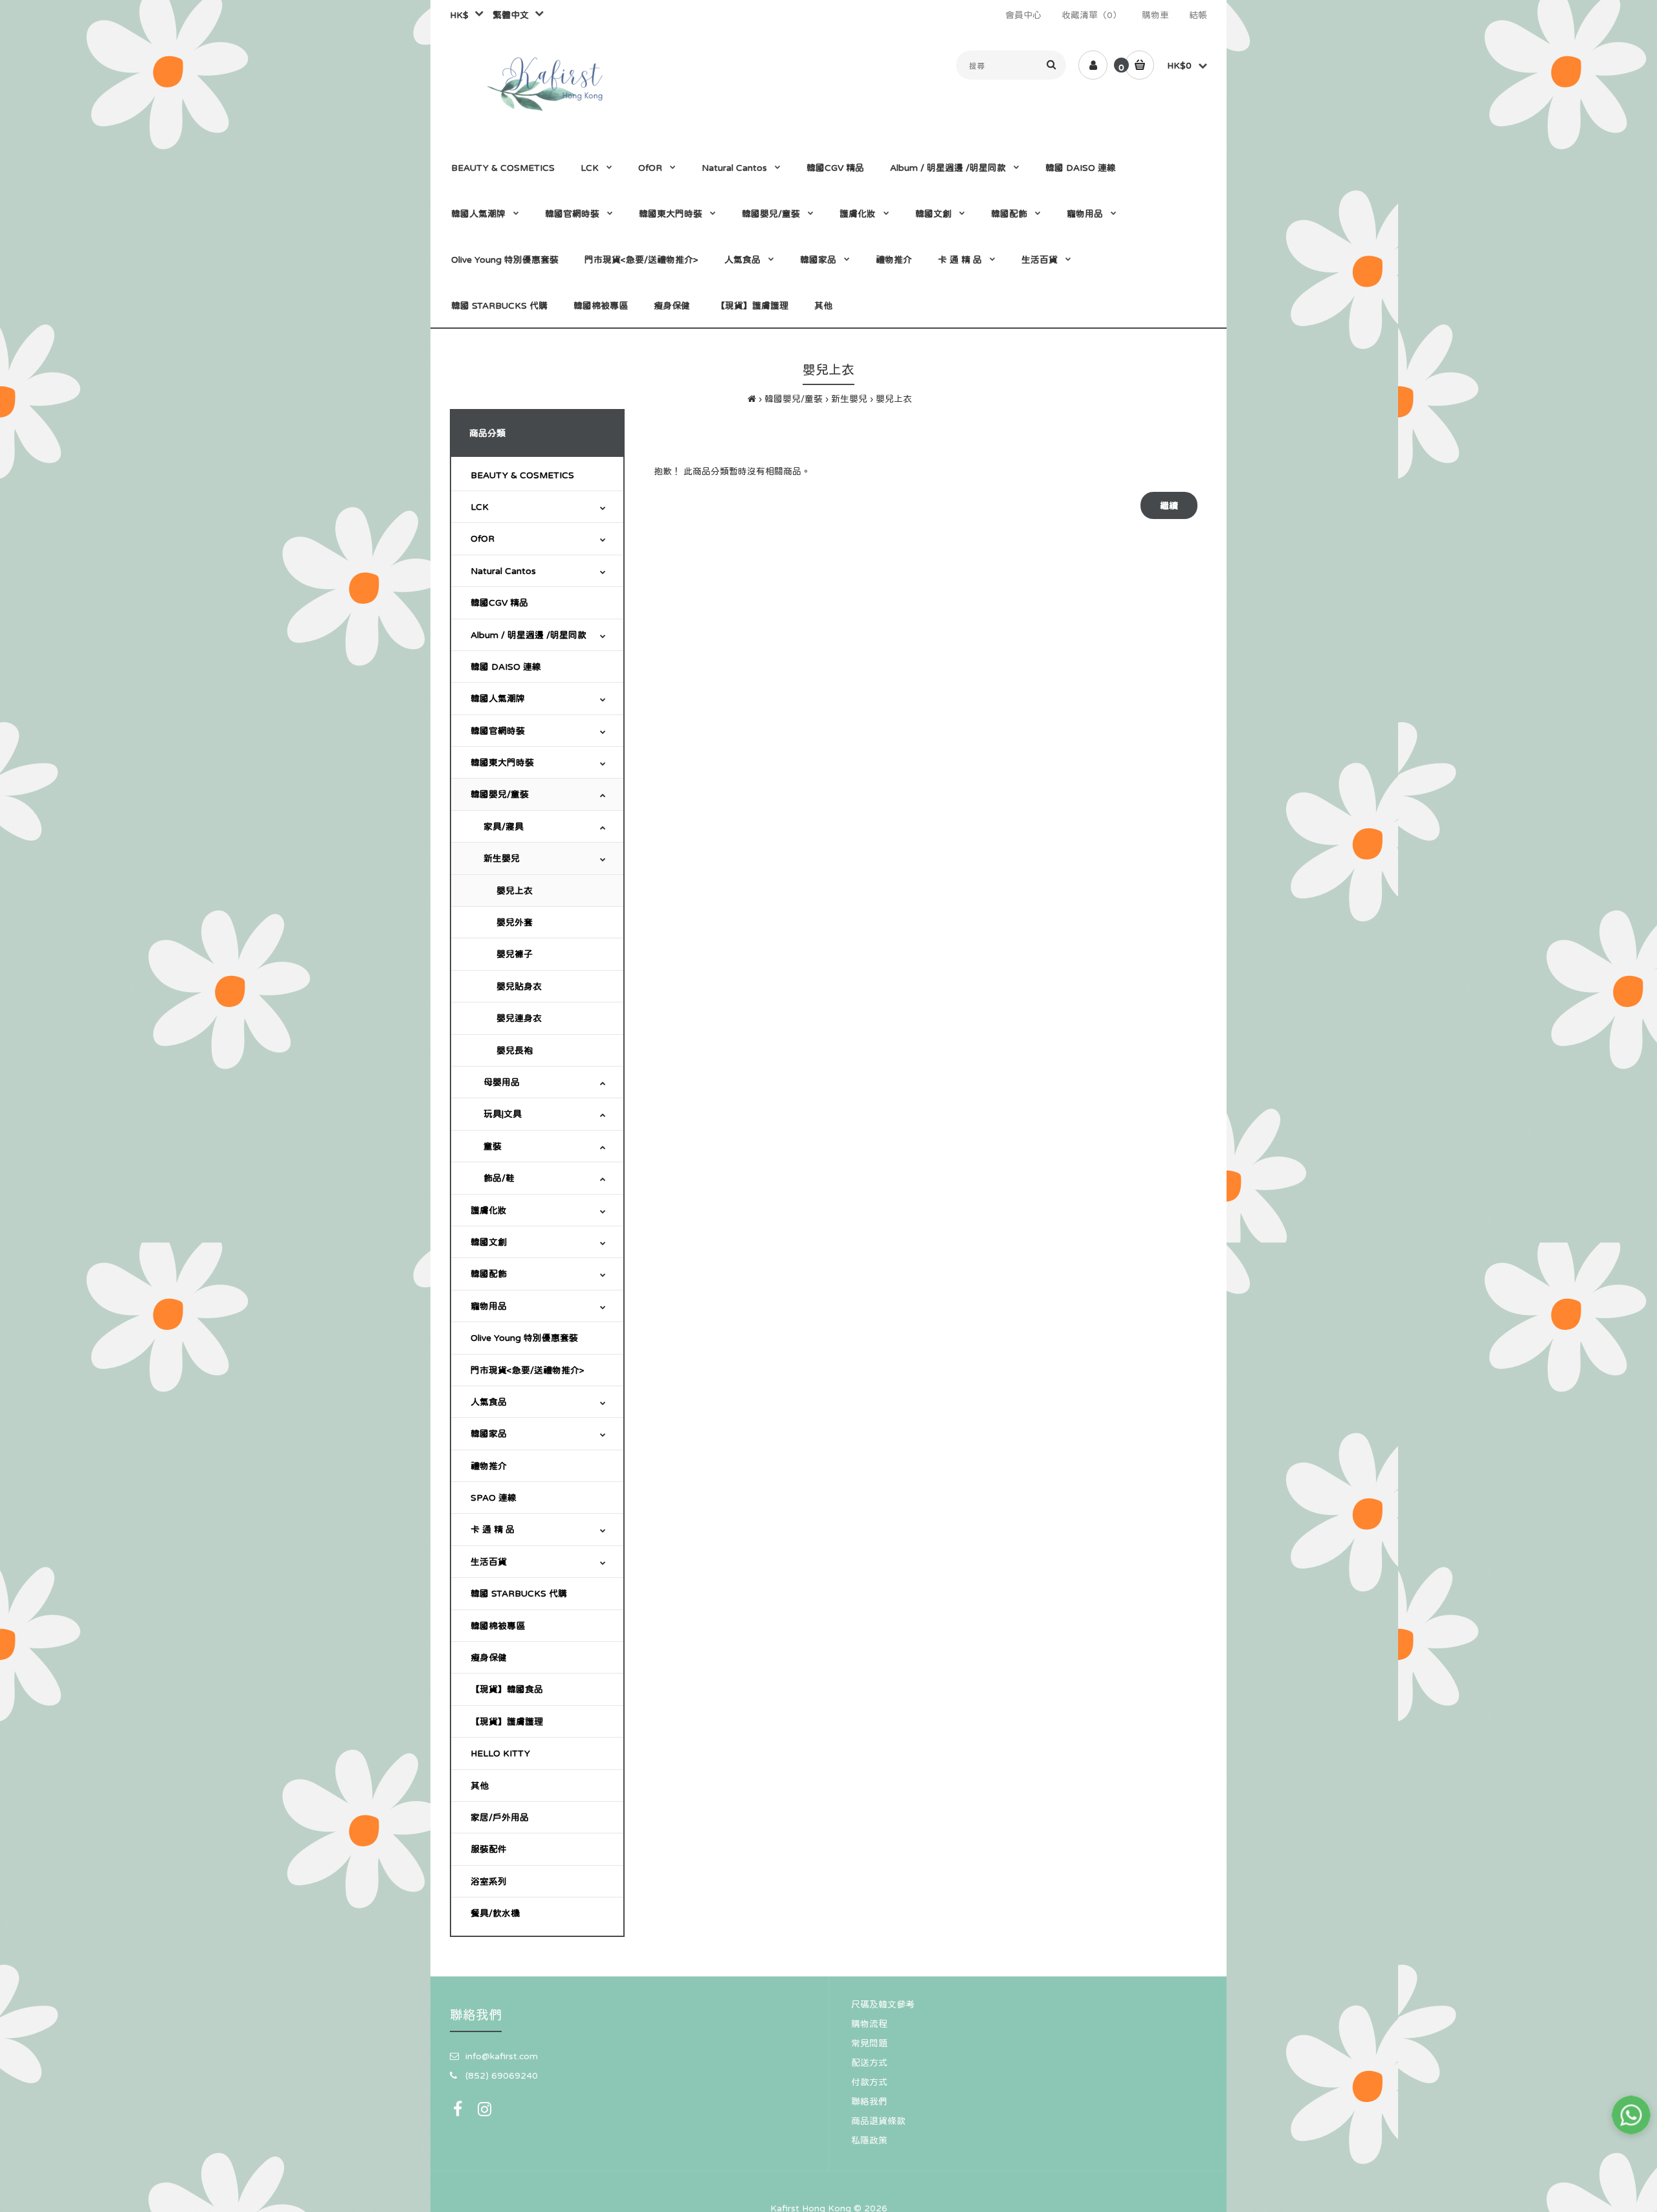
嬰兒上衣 (894, 399)
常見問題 (869, 2043)
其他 (480, 1786)
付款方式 (869, 2082)
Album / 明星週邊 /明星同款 (528, 635)
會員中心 (1023, 15)
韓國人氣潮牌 (498, 698)
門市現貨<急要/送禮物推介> (528, 1370)
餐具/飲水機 (495, 1913)
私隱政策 (869, 2140)
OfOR (483, 538)
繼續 (1169, 505)
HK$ (459, 15)
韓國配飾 (489, 1274)
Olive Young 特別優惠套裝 (524, 1338)
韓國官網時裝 (498, 731)
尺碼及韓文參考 (883, 2004)
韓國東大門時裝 (502, 762)
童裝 (493, 1146)
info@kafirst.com (502, 2056)
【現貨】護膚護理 (507, 1721)
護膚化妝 (489, 1210)
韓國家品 (489, 1433)
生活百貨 (489, 1562)
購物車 (1155, 15)
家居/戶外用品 (500, 1817)
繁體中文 (508, 15)
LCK (480, 507)
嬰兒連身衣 (519, 1018)
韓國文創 (489, 1242)
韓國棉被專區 (498, 1626)
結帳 (1198, 15)
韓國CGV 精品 (499, 603)
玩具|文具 (503, 1114)
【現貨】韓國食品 (507, 1689)
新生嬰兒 (849, 399)
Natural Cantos (503, 571)
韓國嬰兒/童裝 (794, 399)
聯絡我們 (869, 2101)
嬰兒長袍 (515, 1050)
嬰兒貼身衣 (519, 986)
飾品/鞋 (499, 1178)
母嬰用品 (502, 1082)
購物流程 (869, 2024)
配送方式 (869, 2063)
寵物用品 (489, 1306)
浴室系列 (489, 1881)
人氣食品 (489, 1402)
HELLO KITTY (500, 1753)
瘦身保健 (489, 1657)
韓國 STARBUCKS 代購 (519, 1593)
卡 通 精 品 (493, 1529)
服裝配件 (489, 1849)
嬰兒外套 (515, 922)
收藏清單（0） (1092, 15)
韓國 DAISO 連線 (506, 667)
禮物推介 (489, 1466)
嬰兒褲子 (515, 954)
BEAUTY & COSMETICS (522, 475)
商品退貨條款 (878, 2121)
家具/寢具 (504, 826)
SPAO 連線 (494, 1498)
